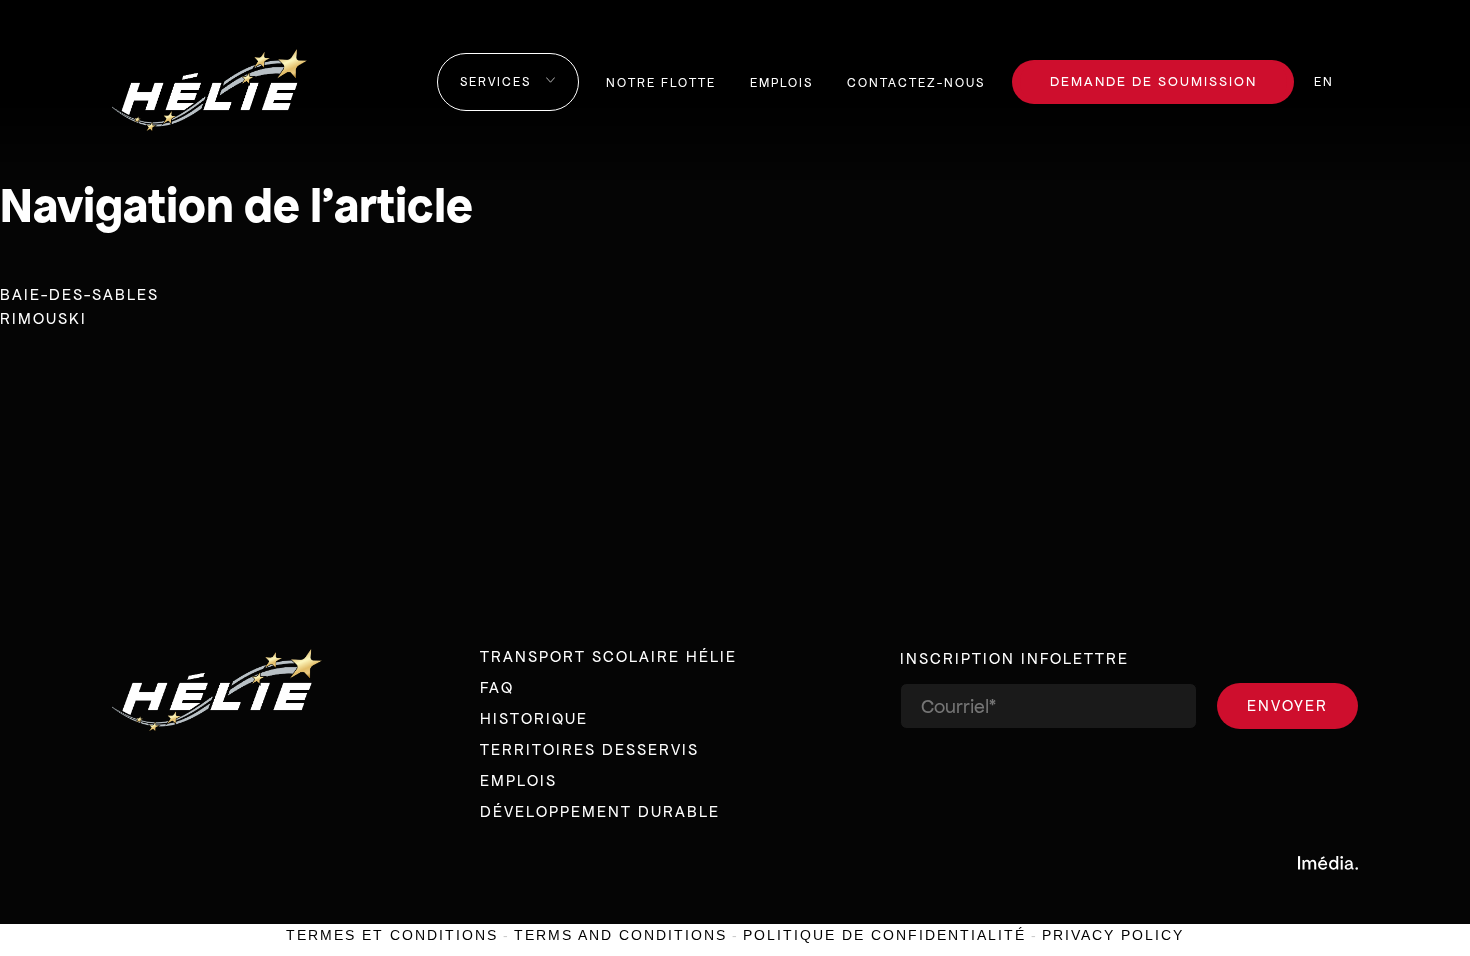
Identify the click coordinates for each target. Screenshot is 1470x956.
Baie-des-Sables (79, 294)
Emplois (781, 83)
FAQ (497, 687)
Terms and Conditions (620, 935)
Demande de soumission (1153, 81)
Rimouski (43, 318)
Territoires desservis (589, 749)
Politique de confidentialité (884, 935)
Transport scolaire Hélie (608, 656)
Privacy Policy (1113, 935)
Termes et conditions (392, 935)
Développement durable (600, 811)
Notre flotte (661, 83)
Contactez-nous (916, 83)
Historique (534, 718)
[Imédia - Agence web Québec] (1328, 862)
